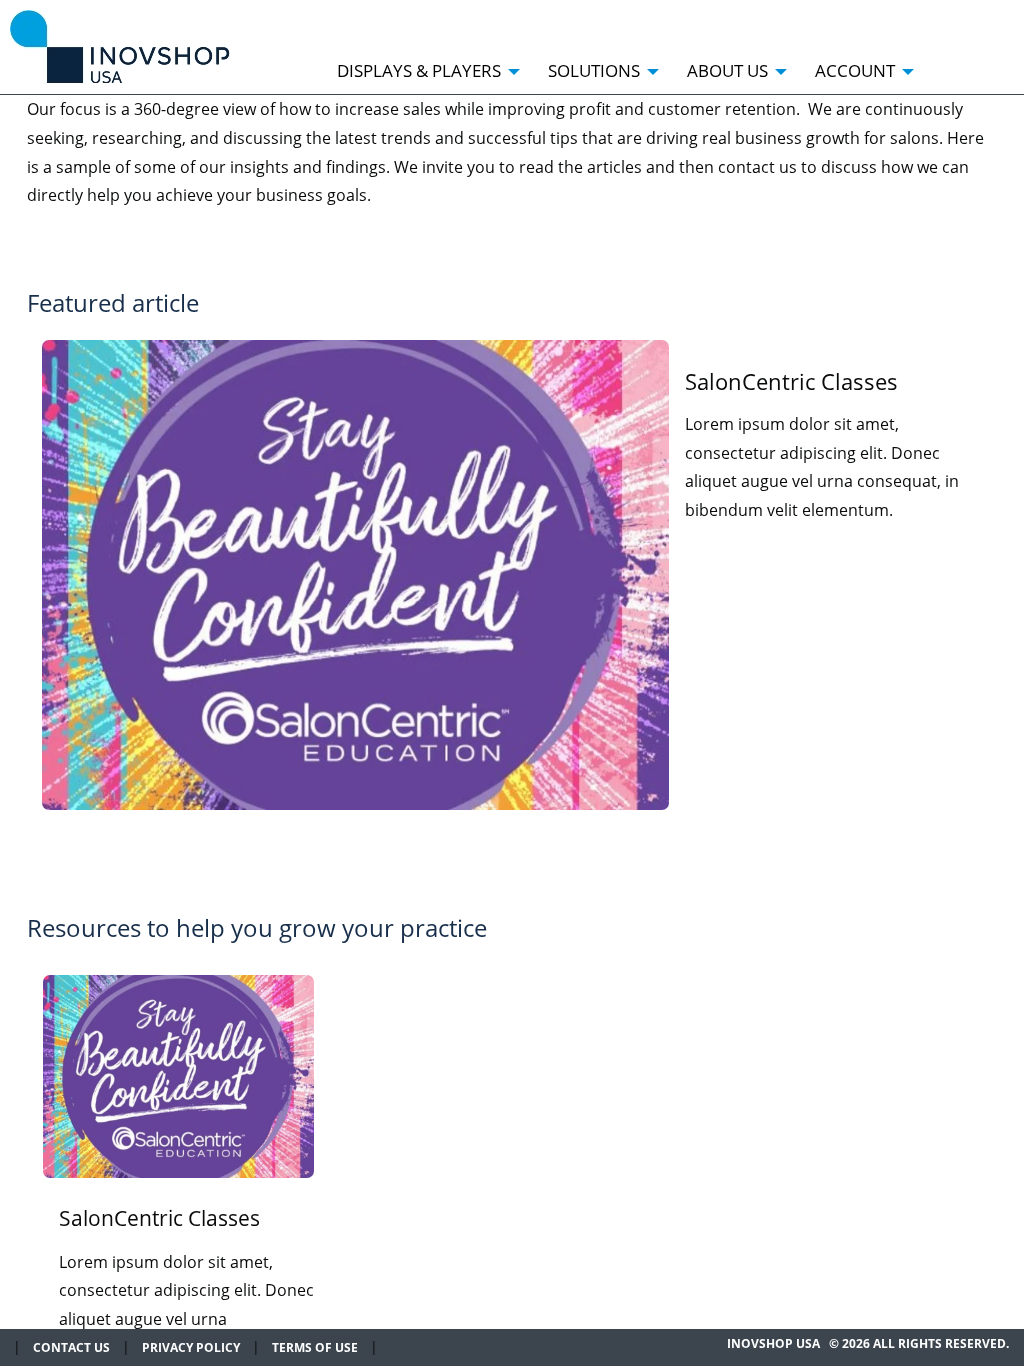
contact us (71, 1347)
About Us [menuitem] (727, 70)
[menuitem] (944, 61)
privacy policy (191, 1347)
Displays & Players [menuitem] (419, 70)
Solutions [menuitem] (594, 70)
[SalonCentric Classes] (355, 574)
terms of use (315, 1347)
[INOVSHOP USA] (120, 45)
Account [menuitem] (855, 70)
